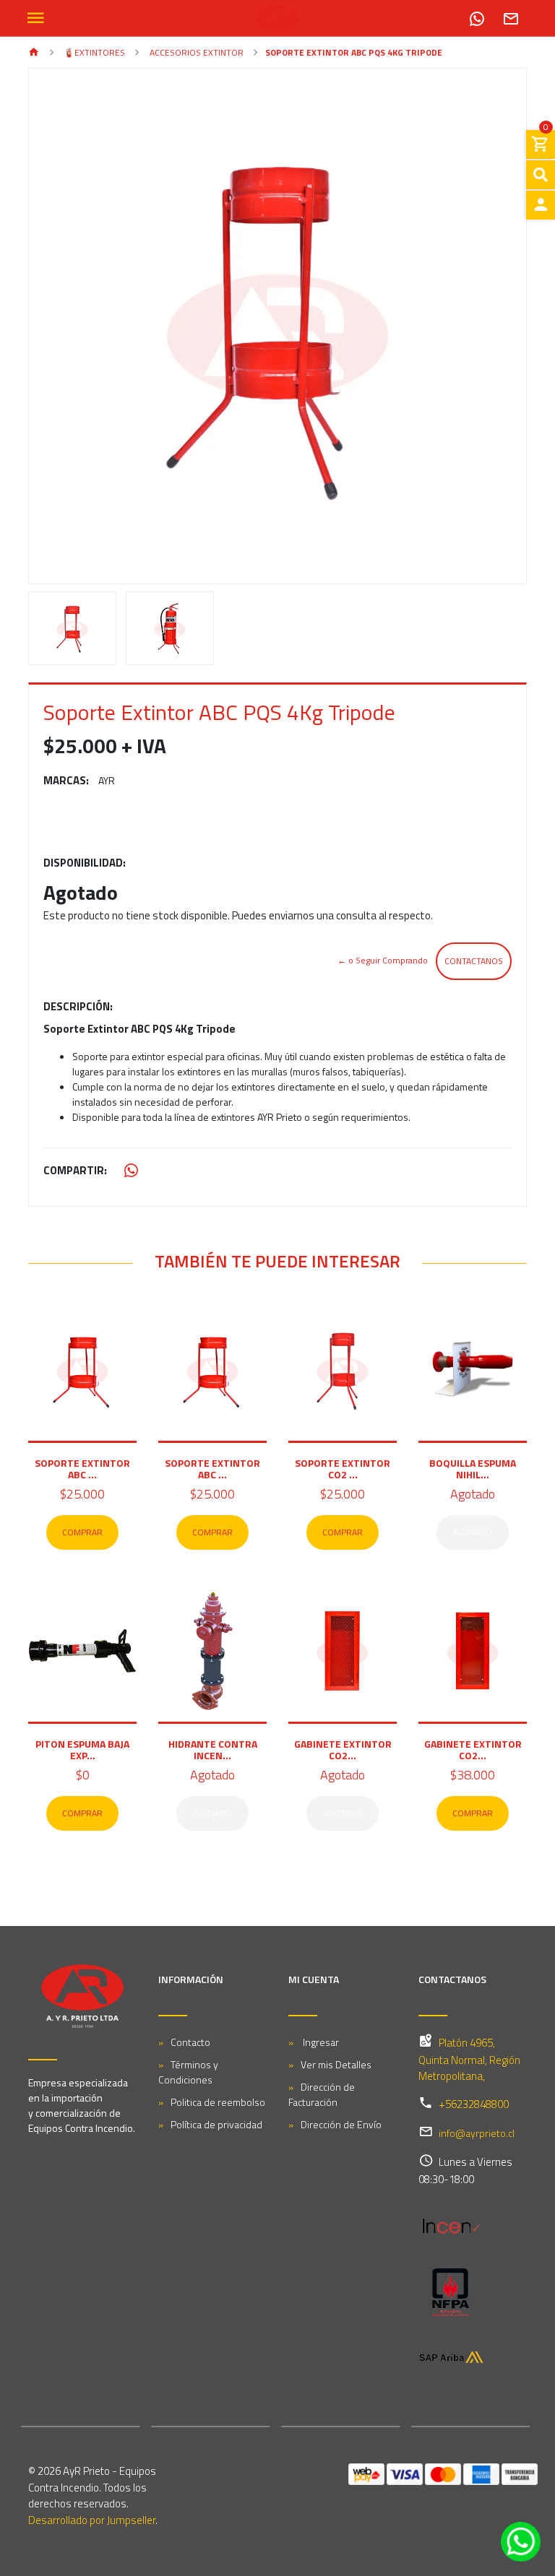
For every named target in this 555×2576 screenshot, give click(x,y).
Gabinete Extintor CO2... (343, 1749)
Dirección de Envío (341, 2124)
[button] (66, 326)
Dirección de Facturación (322, 2094)
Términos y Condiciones (188, 2072)
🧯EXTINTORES (93, 52)
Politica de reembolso (218, 2102)
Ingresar (320, 2042)
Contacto (190, 2042)
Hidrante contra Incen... (213, 1749)
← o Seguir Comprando (383, 960)
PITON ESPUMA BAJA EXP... (82, 1749)
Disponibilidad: (85, 863)
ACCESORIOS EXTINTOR (195, 52)
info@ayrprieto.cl (477, 2133)
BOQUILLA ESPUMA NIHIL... (473, 1469)
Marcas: (66, 781)
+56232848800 (474, 2104)
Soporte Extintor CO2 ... (343, 1469)
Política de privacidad (216, 2124)
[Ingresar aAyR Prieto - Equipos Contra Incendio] (541, 205)
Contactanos (474, 961)
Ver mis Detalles (336, 2064)
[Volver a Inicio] (34, 53)
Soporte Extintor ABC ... (82, 1469)
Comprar (82, 1532)
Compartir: (75, 1171)
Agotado (473, 1532)
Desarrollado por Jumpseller (92, 2520)
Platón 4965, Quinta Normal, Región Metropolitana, (469, 2060)
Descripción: (78, 1007)
